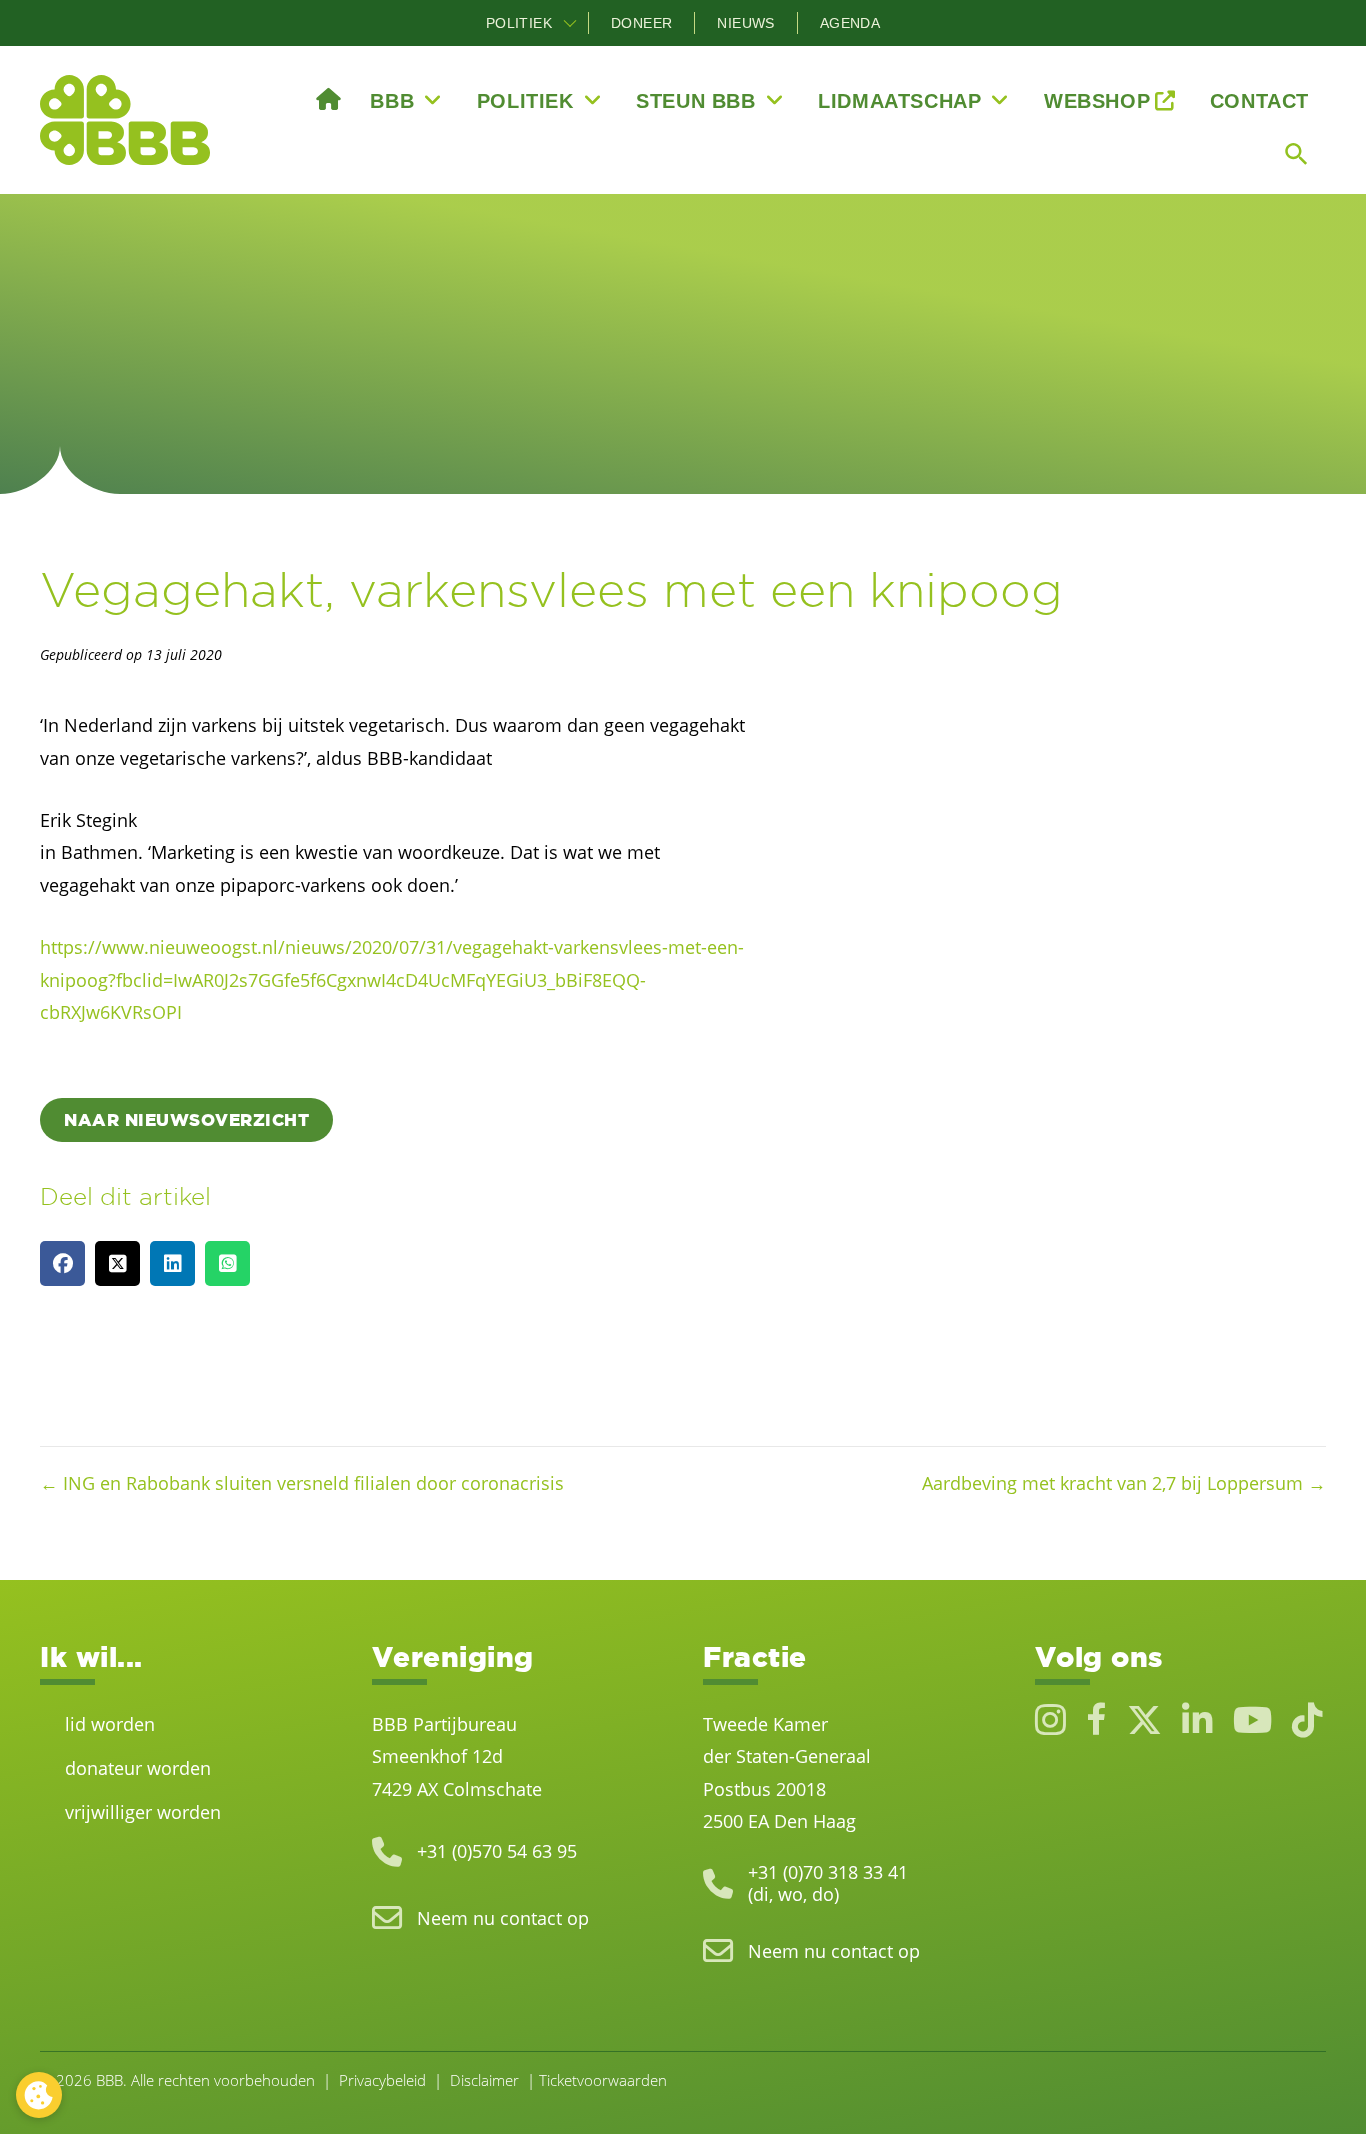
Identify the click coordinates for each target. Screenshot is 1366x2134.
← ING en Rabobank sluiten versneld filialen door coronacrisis (302, 1483)
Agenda (850, 23)
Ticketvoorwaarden (603, 2080)
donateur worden (138, 1768)
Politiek (519, 23)
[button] (570, 23)
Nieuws (745, 23)
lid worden (110, 1724)
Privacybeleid (382, 2080)
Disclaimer (484, 2080)
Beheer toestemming (39, 2095)
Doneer (641, 23)
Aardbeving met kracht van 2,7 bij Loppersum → (1124, 1483)
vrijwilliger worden (143, 1812)
